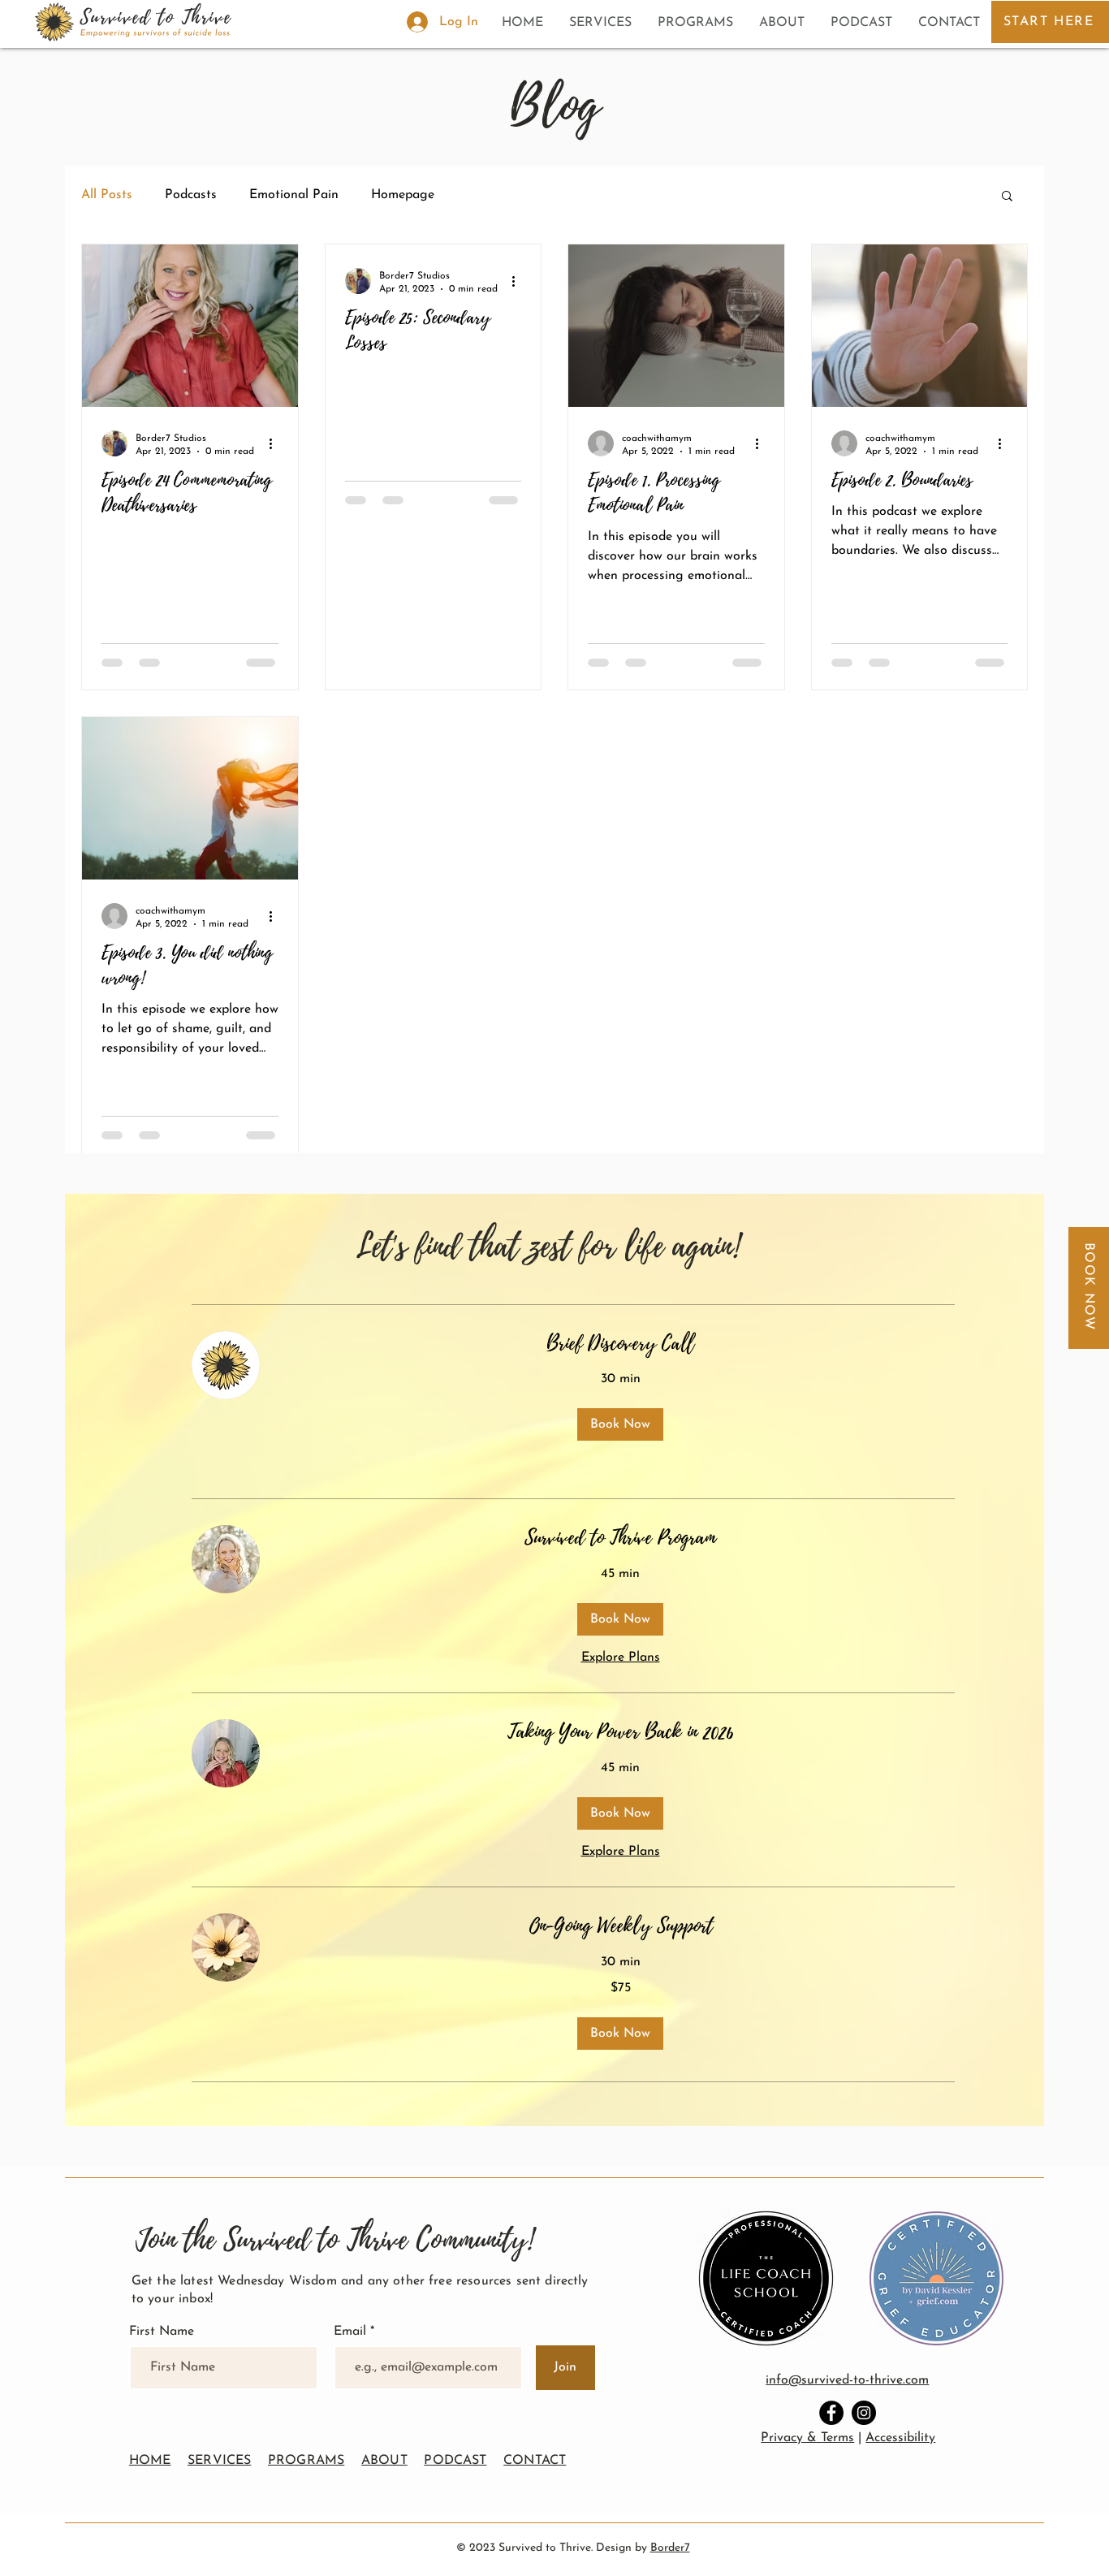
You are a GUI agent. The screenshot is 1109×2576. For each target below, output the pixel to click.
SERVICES (219, 2461)
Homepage (403, 195)
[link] (620, 1344)
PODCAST (455, 2461)
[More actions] (276, 443)
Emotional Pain (294, 195)
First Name (162, 2332)
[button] (1007, 197)
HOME (150, 2461)
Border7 (670, 2548)
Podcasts (191, 195)
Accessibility (900, 2438)
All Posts (107, 195)
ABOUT (384, 2461)
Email (352, 2332)
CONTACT (535, 2461)
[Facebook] (831, 2413)
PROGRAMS (306, 2461)
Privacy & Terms (807, 2438)
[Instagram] (864, 2413)
